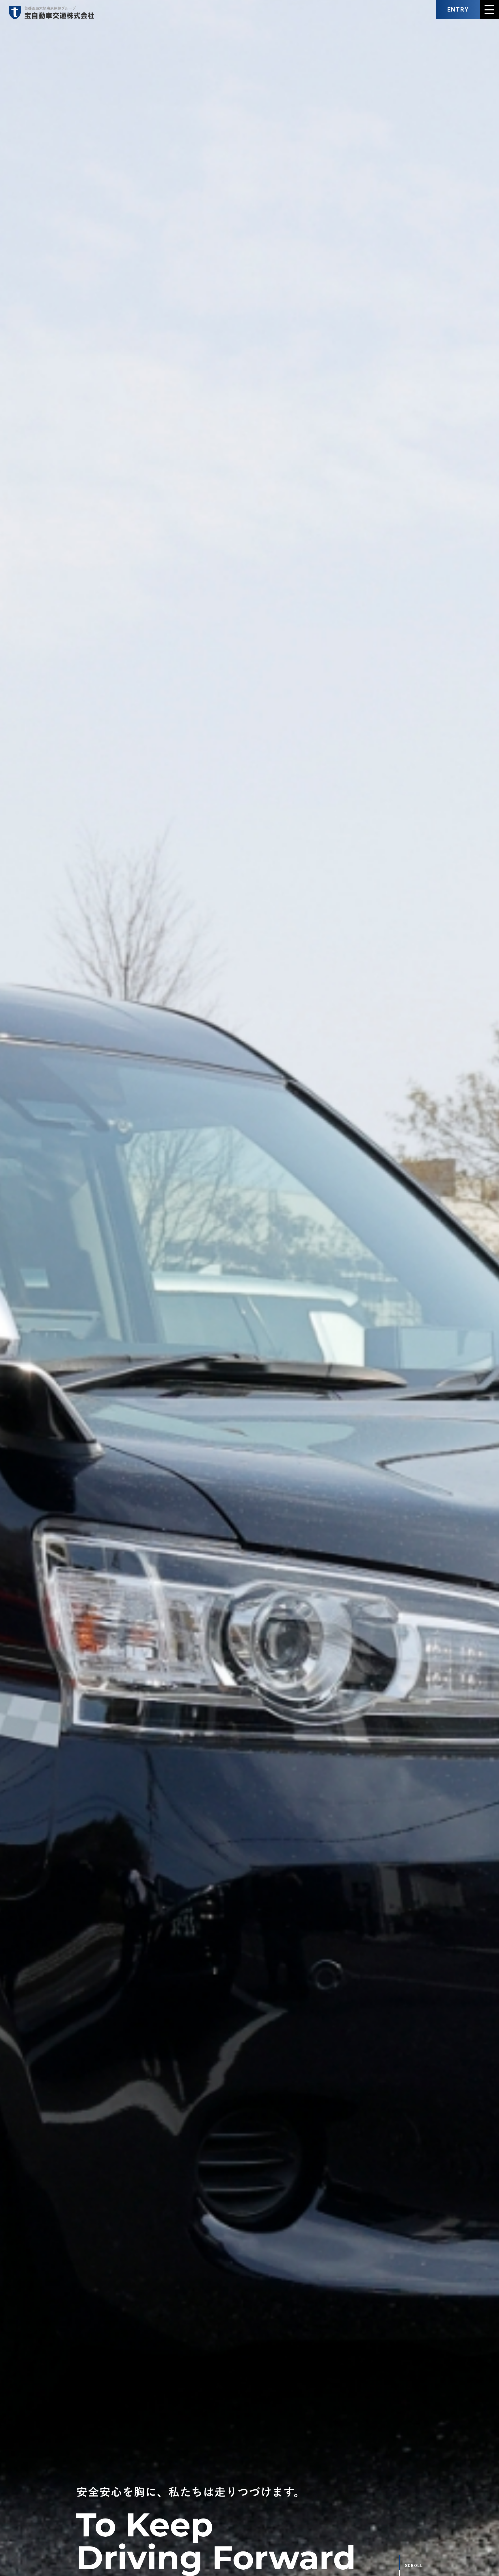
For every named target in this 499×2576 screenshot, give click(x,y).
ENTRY (458, 10)
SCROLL (414, 2566)
